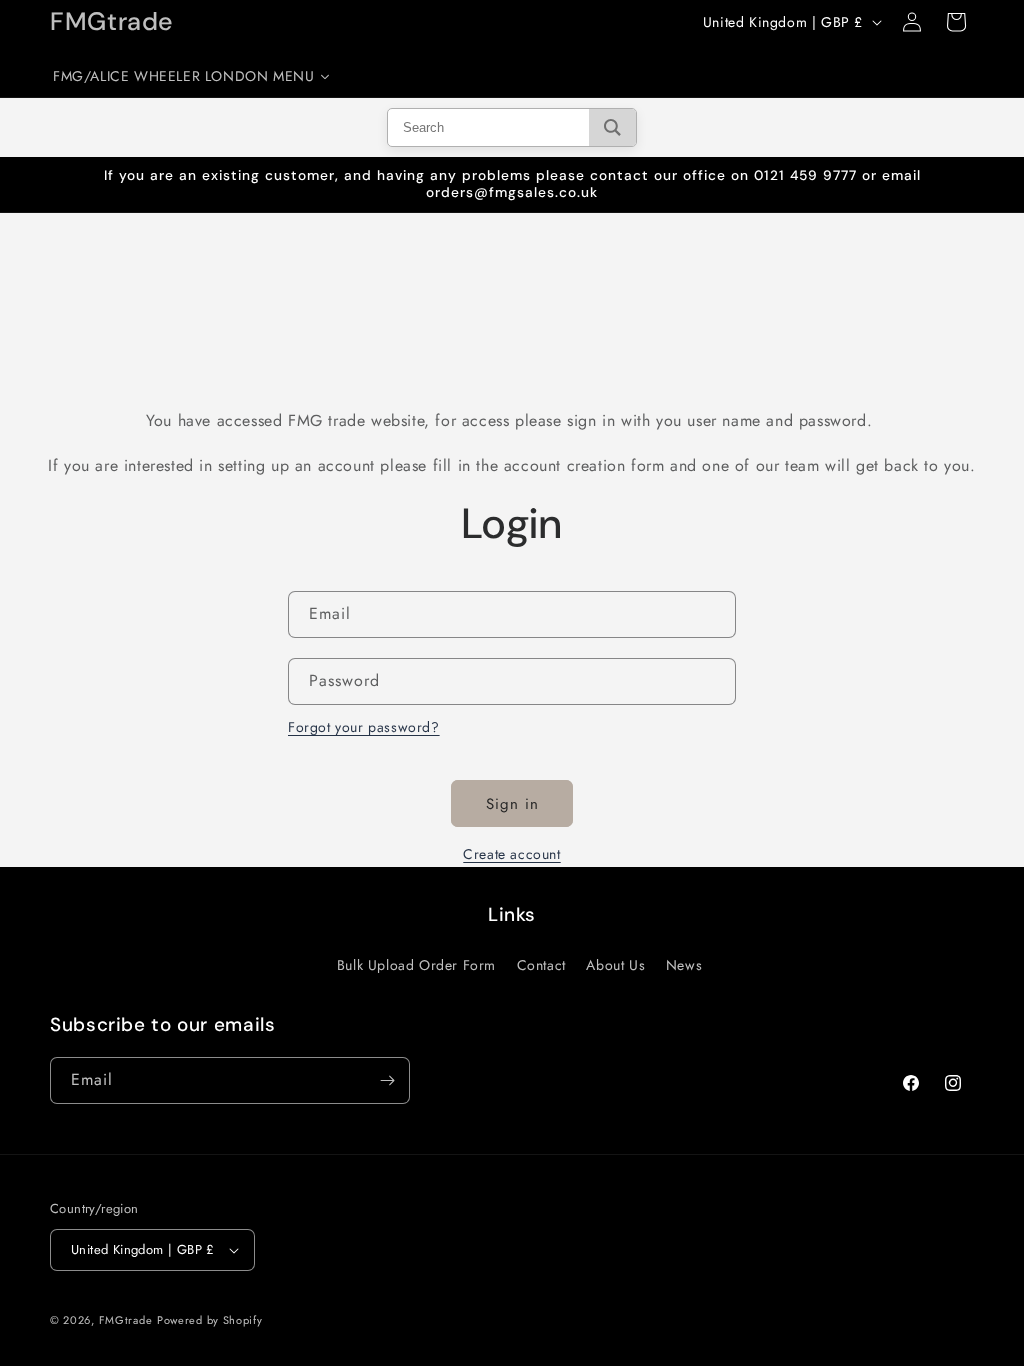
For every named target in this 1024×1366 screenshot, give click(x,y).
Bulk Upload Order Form (416, 965)
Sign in (512, 804)
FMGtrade (126, 1320)
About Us (615, 965)
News (684, 965)
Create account (511, 854)
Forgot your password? (364, 727)
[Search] (612, 127)
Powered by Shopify (210, 1320)
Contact (541, 965)
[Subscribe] (387, 1080)
